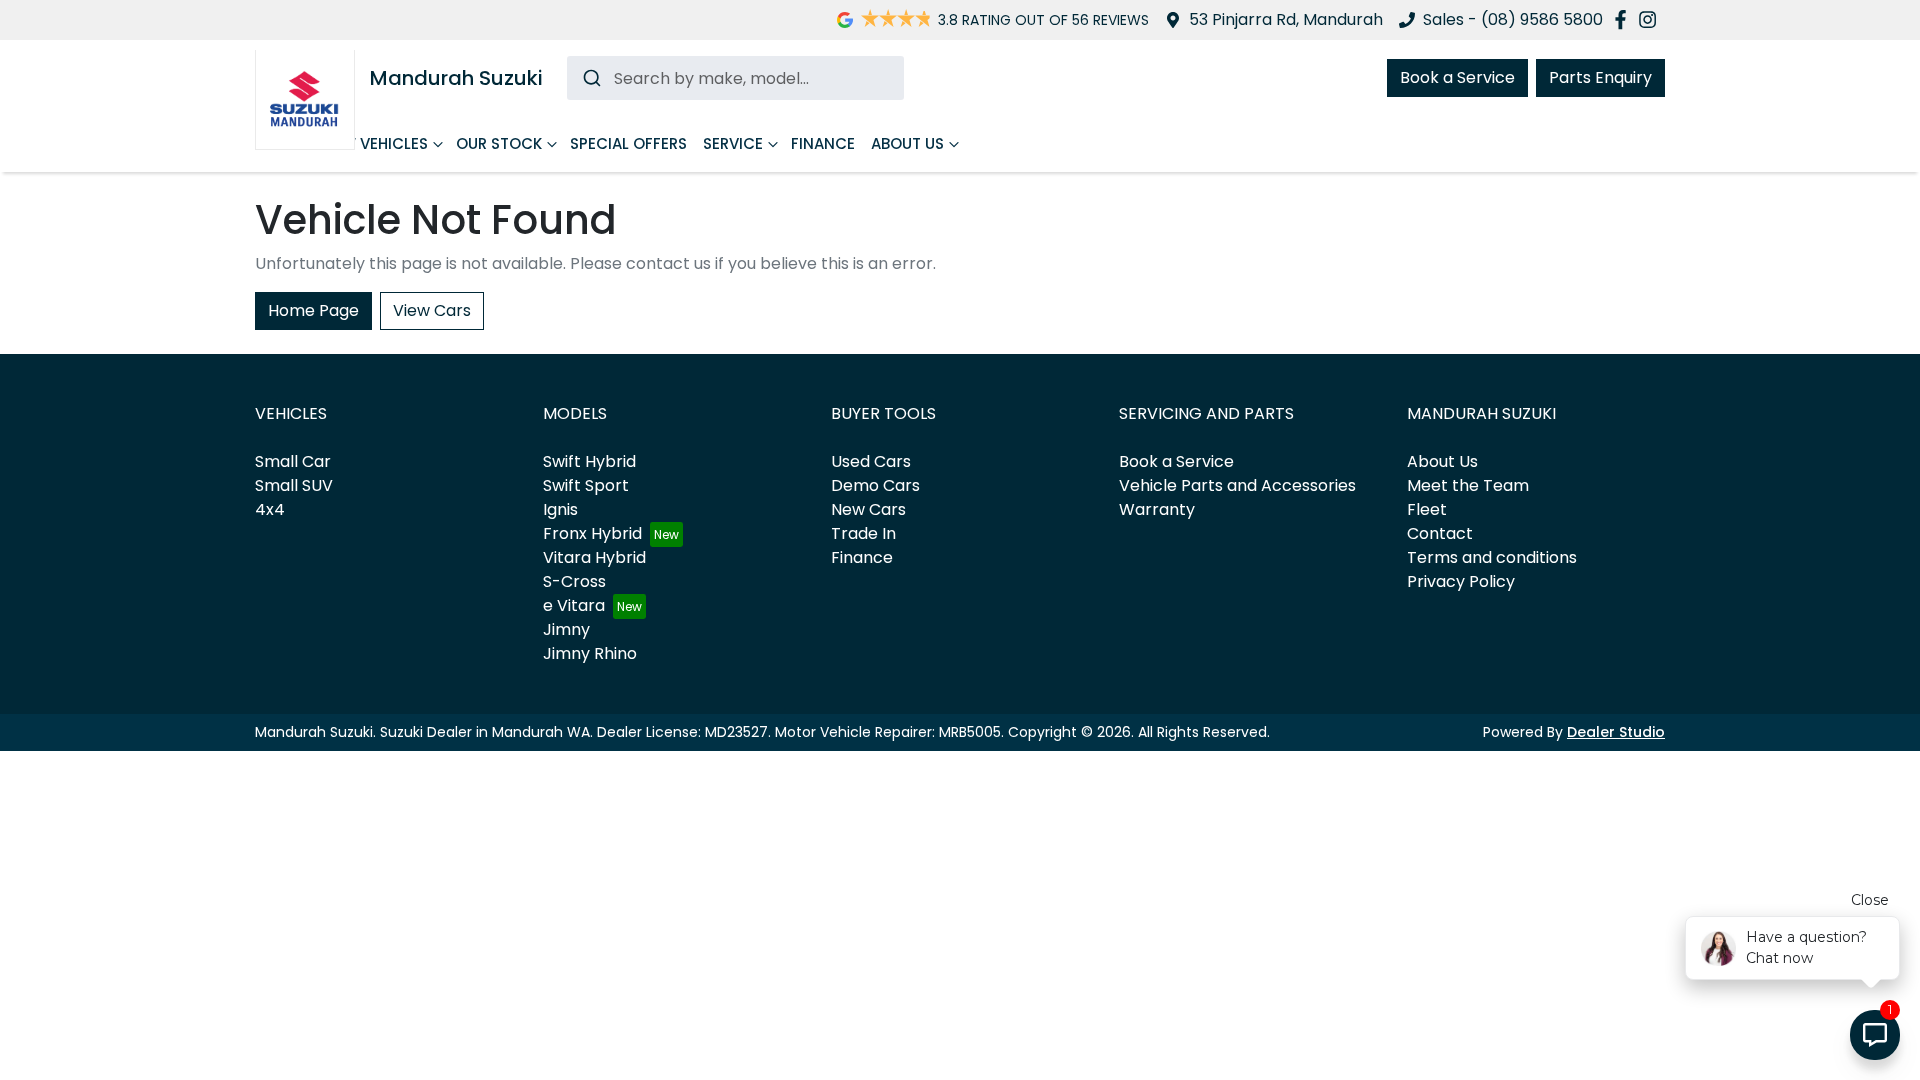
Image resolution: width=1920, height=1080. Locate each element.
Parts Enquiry (1600, 77)
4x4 (270, 509)
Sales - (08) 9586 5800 (1513, 19)
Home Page (313, 310)
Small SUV (294, 485)
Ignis (560, 509)
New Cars (868, 509)
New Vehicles (375, 143)
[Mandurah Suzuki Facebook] (1624, 19)
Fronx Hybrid (592, 533)
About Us (907, 143)
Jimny (566, 629)
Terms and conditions (1492, 557)
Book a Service (1457, 77)
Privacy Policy (1461, 581)
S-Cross (574, 581)
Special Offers (628, 143)
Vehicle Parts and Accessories (1237, 485)
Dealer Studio (1616, 732)
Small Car (293, 461)
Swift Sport (586, 485)
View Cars (432, 310)
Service (733, 143)
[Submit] (590, 78)
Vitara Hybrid (594, 557)
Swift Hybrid (589, 461)
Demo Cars (875, 485)
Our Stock (499, 143)
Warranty (1157, 509)
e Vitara (574, 605)
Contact (1440, 533)
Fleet (1427, 509)
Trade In (863, 533)
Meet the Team (1468, 485)
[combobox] (735, 78)
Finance (823, 143)
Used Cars (871, 461)
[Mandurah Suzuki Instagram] (1651, 19)
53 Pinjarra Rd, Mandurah (1286, 19)
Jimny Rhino (590, 653)
